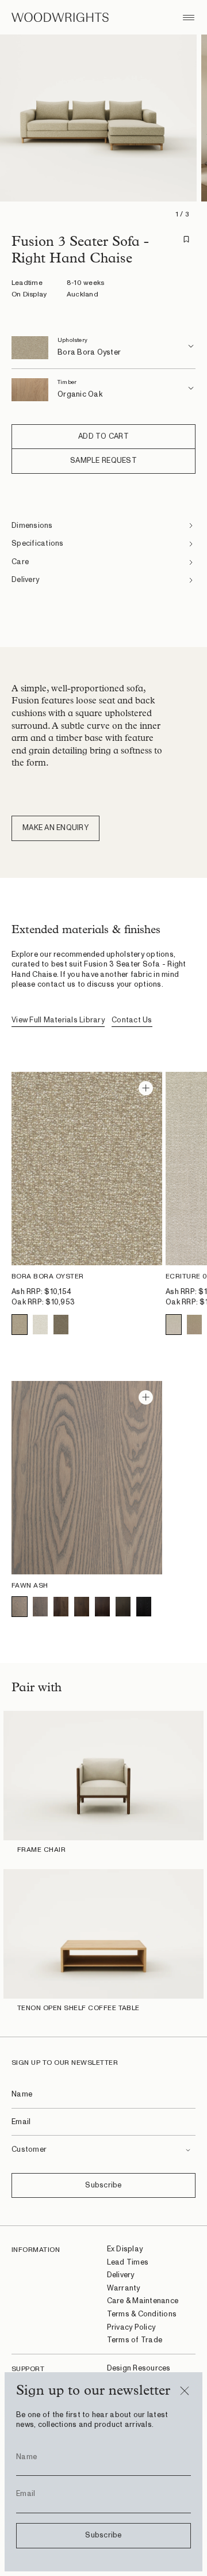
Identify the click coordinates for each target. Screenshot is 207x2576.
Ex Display (125, 2249)
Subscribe (103, 2185)
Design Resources (139, 2368)
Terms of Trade (135, 2340)
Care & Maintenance (143, 2301)
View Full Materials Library (58, 1020)
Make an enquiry (55, 828)
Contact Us (132, 1020)
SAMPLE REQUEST (103, 461)
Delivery (121, 2275)
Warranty (124, 2288)
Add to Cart (103, 437)
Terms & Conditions (142, 2314)
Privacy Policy (131, 2328)
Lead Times (128, 2263)
